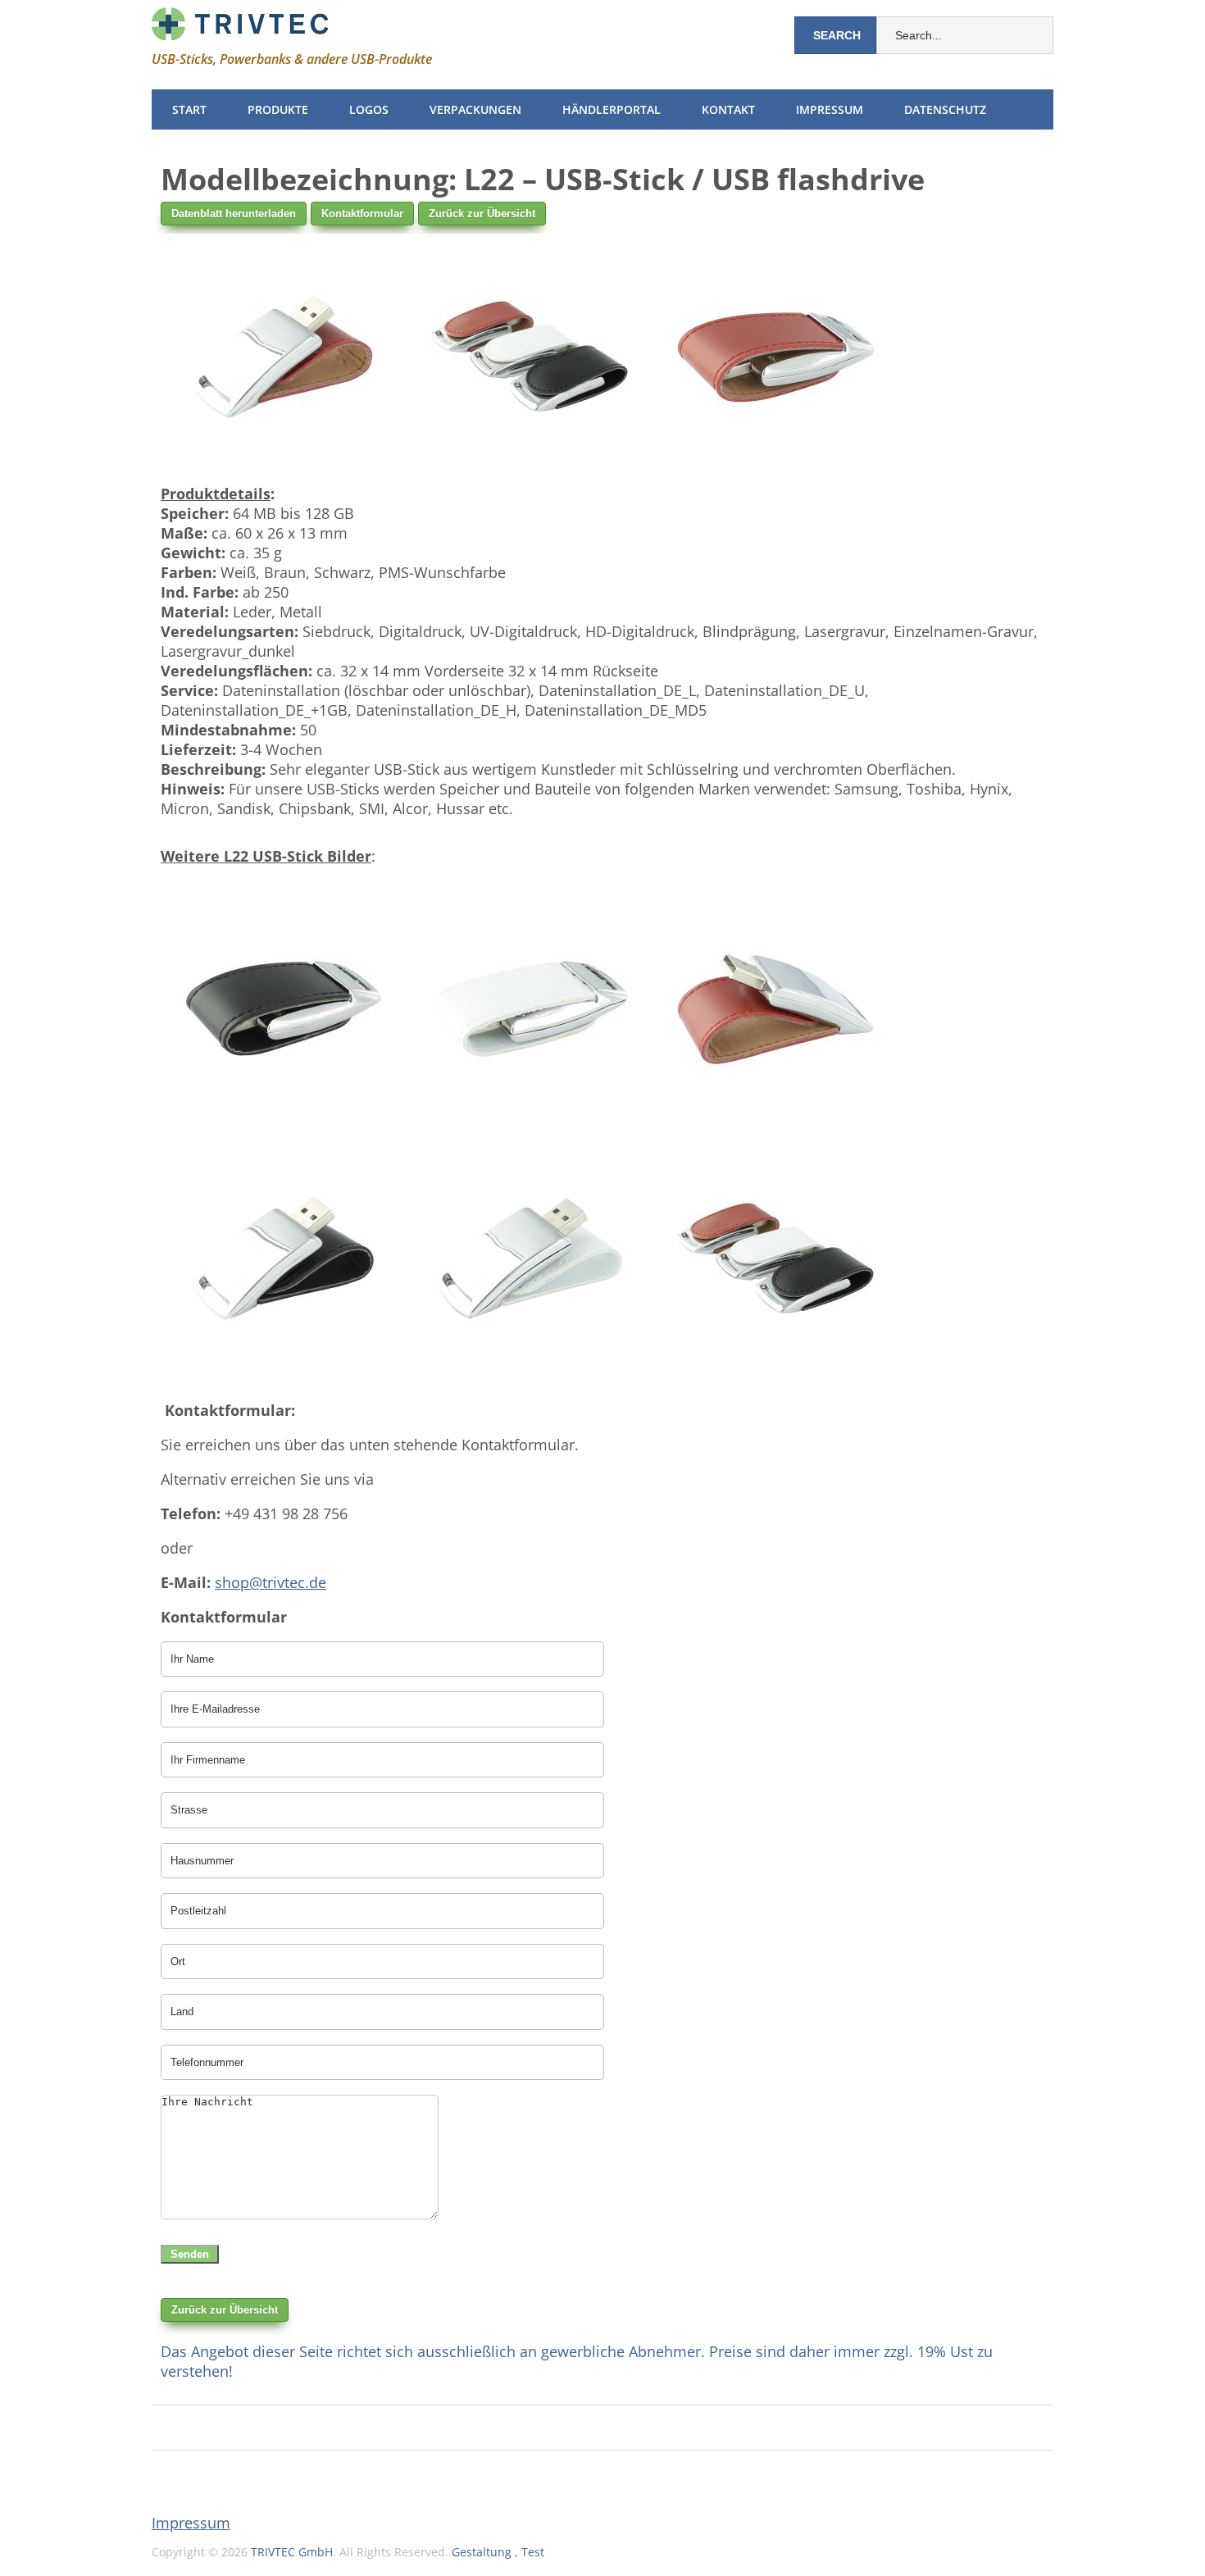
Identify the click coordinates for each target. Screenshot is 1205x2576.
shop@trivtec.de (271, 1582)
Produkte (278, 109)
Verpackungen (475, 109)
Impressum (830, 109)
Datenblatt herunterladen (234, 214)
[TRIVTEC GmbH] (240, 27)
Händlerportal (612, 109)
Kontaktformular (362, 214)
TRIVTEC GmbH (292, 2552)
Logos (369, 109)
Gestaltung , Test (498, 2552)
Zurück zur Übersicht (482, 214)
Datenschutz (945, 109)
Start (189, 109)
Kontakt (728, 109)
